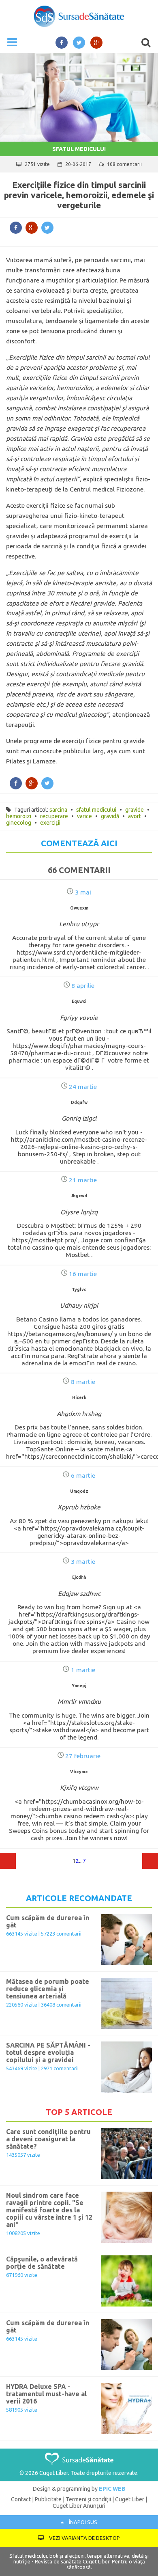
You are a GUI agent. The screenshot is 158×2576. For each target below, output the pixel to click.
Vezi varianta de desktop (84, 2538)
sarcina (58, 810)
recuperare (54, 816)
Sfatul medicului (79, 149)
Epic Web (112, 2489)
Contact (21, 2499)
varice (84, 816)
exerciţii (50, 823)
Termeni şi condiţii (88, 2499)
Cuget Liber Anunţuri (79, 2506)
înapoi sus (82, 2522)
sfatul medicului (96, 810)
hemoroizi (19, 816)
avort (135, 816)
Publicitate (48, 2499)
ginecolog (19, 823)
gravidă (110, 816)
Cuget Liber (130, 2499)
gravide (135, 810)
